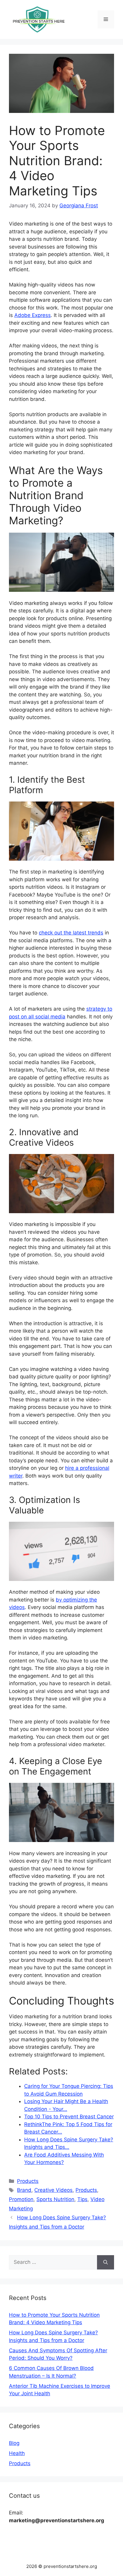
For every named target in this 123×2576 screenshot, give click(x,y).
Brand (24, 2190)
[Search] (106, 2262)
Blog (14, 2443)
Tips (82, 2199)
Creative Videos (53, 2190)
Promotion (21, 2199)
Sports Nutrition (55, 2199)
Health (17, 2453)
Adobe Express (33, 315)
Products (28, 2181)
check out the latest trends (71, 933)
